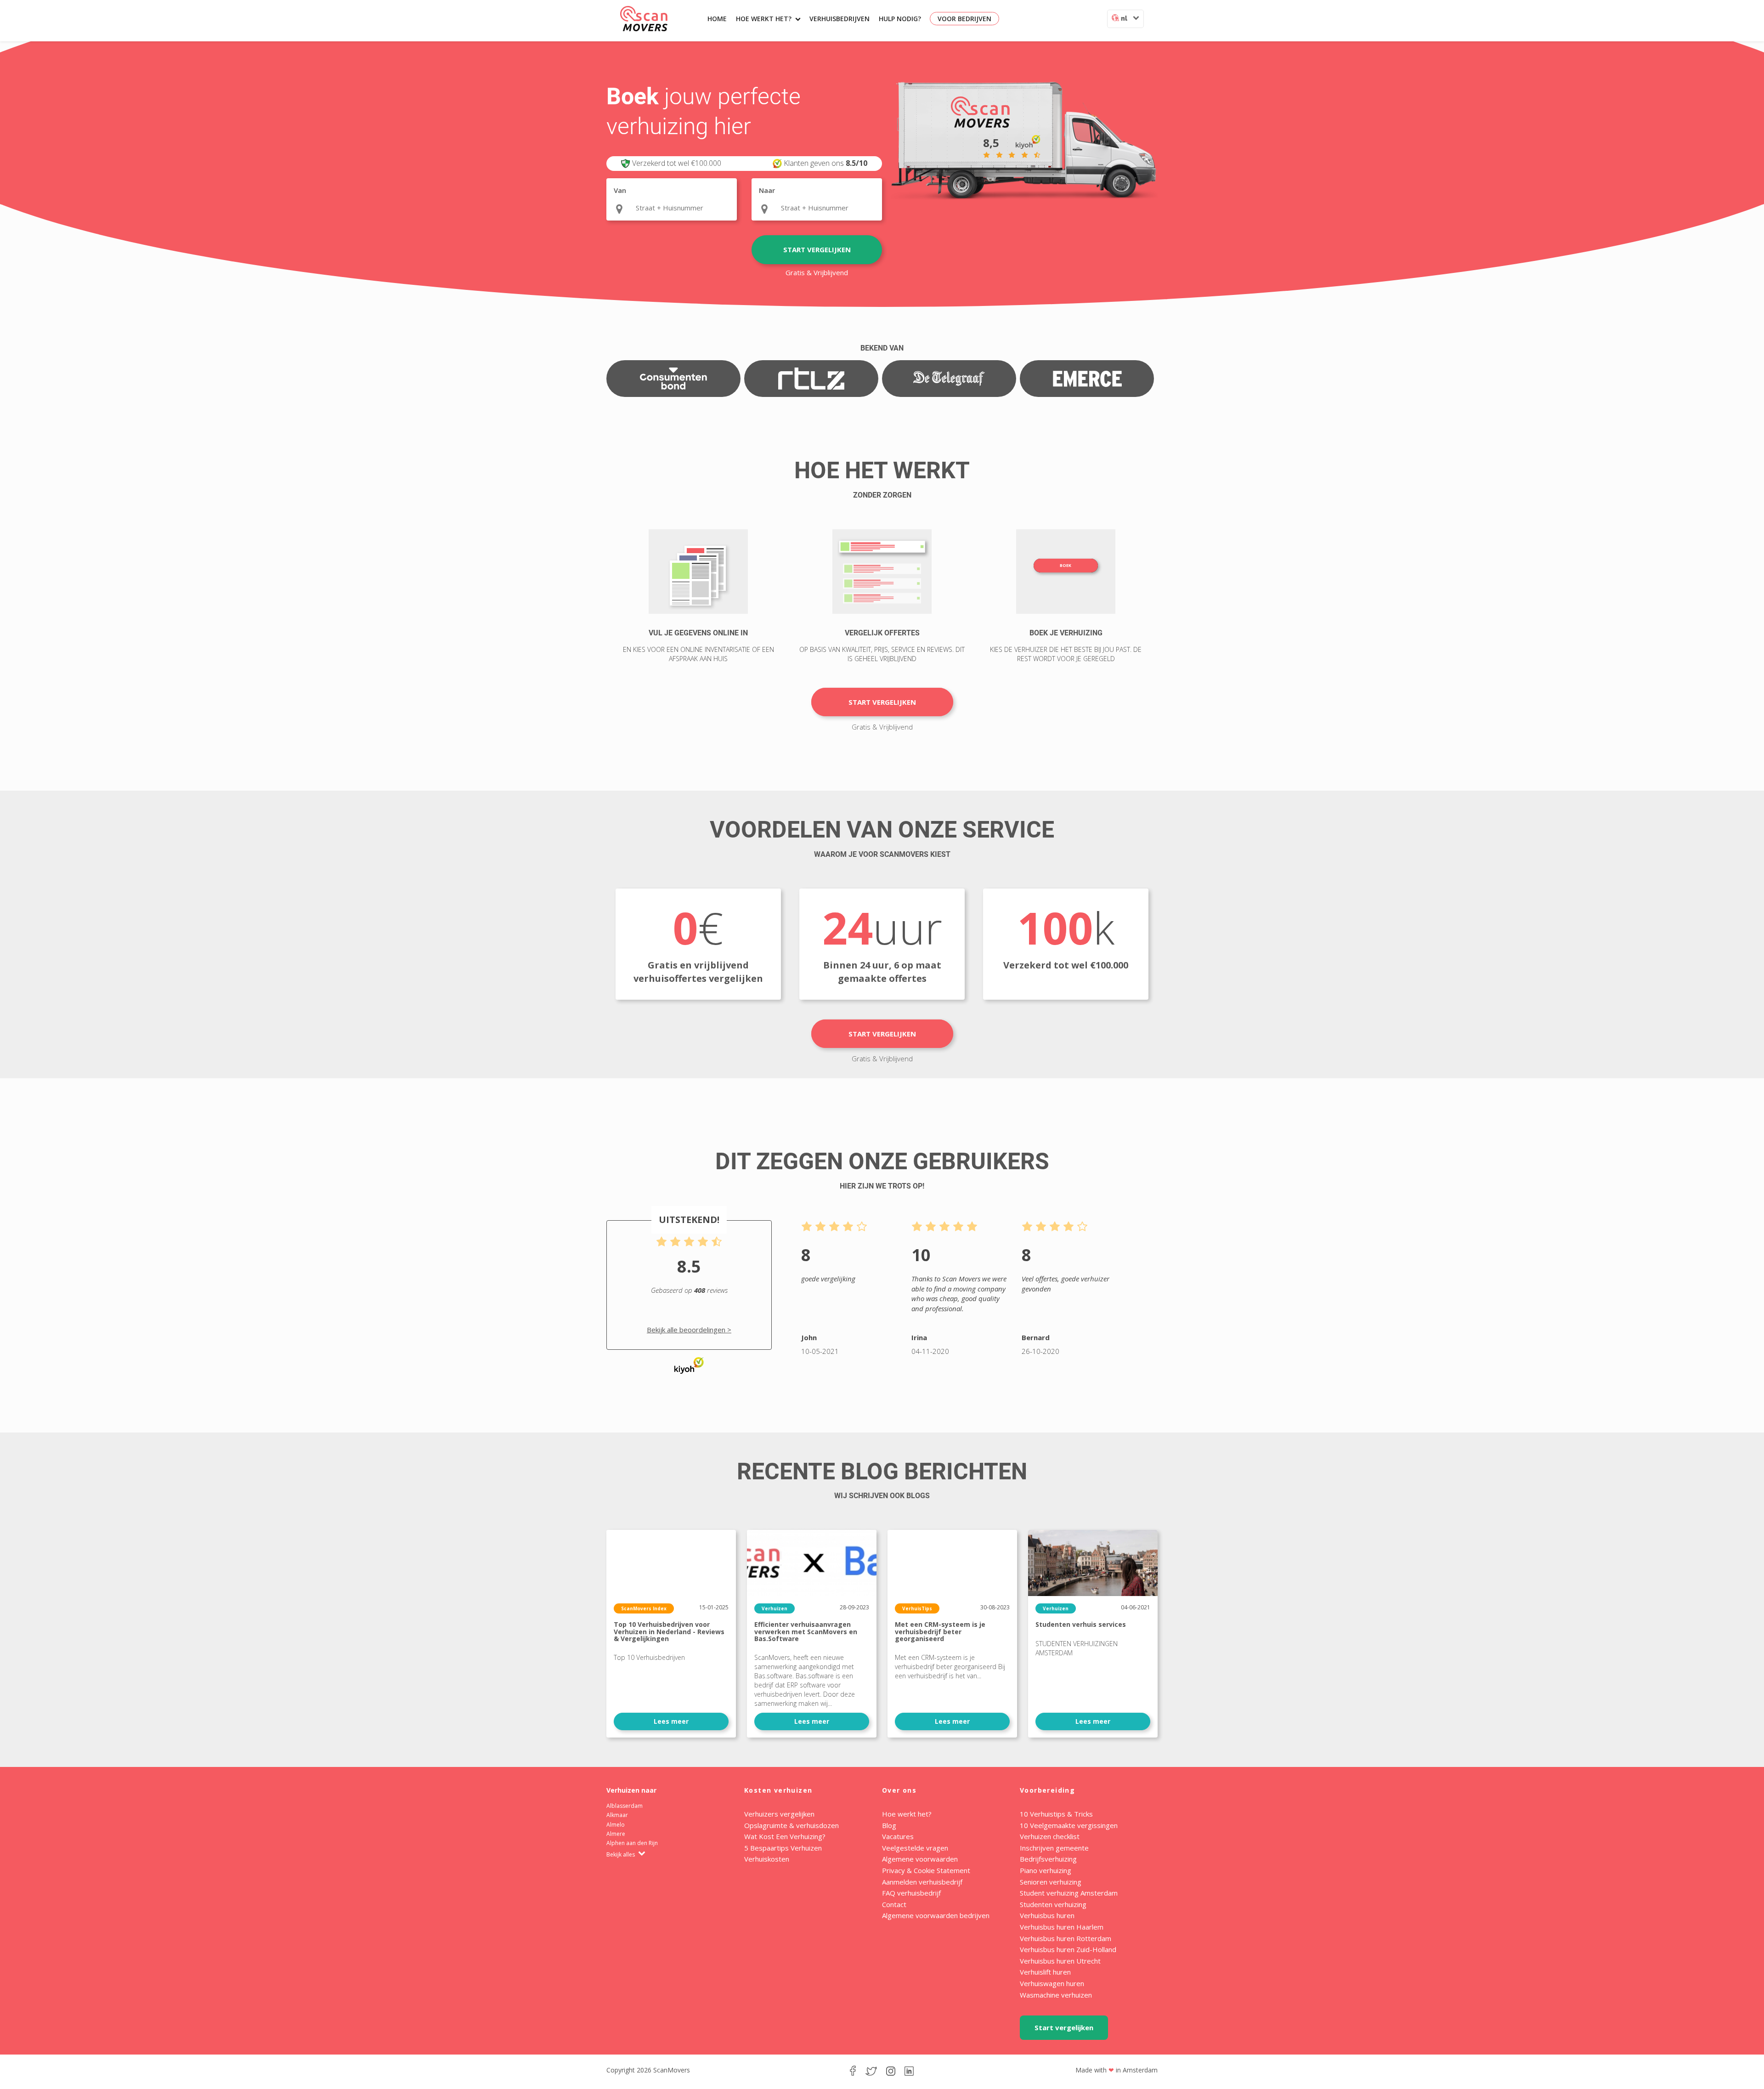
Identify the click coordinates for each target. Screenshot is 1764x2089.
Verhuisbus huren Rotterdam (1066, 1938)
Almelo (616, 1825)
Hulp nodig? (900, 19)
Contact (894, 1904)
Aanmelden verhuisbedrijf (922, 1882)
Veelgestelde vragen (915, 1848)
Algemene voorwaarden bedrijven (936, 1915)
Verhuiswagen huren (1052, 1983)
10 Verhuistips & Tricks (1056, 1814)
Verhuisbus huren (1047, 1915)
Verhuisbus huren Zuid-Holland (1068, 1949)
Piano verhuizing (1046, 1870)
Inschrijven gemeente (1054, 1848)
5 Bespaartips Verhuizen (783, 1848)
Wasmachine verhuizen (1056, 1995)
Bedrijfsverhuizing (1048, 1859)
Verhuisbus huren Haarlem (1062, 1927)
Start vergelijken (817, 249)
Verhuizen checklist (1050, 1836)
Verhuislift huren (1045, 1972)
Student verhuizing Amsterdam (1069, 1893)
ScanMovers (644, 19)
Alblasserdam (625, 1806)
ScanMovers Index (644, 1608)
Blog (889, 1825)
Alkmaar (617, 1815)
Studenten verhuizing (1053, 1904)
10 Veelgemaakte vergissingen (1069, 1825)
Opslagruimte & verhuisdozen (792, 1825)
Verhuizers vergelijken (779, 1814)
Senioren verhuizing (1051, 1882)
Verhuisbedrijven (840, 19)
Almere (616, 1834)
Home (717, 19)
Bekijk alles (621, 1854)
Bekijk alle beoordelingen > (689, 1330)
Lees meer (671, 1721)
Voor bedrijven (964, 19)
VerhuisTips (917, 1608)
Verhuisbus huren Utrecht (1060, 1961)
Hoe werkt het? (764, 19)
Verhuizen (775, 1608)
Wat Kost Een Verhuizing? (785, 1836)
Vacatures (898, 1836)
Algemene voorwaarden (920, 1859)
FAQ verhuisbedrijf (911, 1893)
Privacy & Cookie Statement (926, 1870)
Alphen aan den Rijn (632, 1843)
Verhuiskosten (767, 1859)
